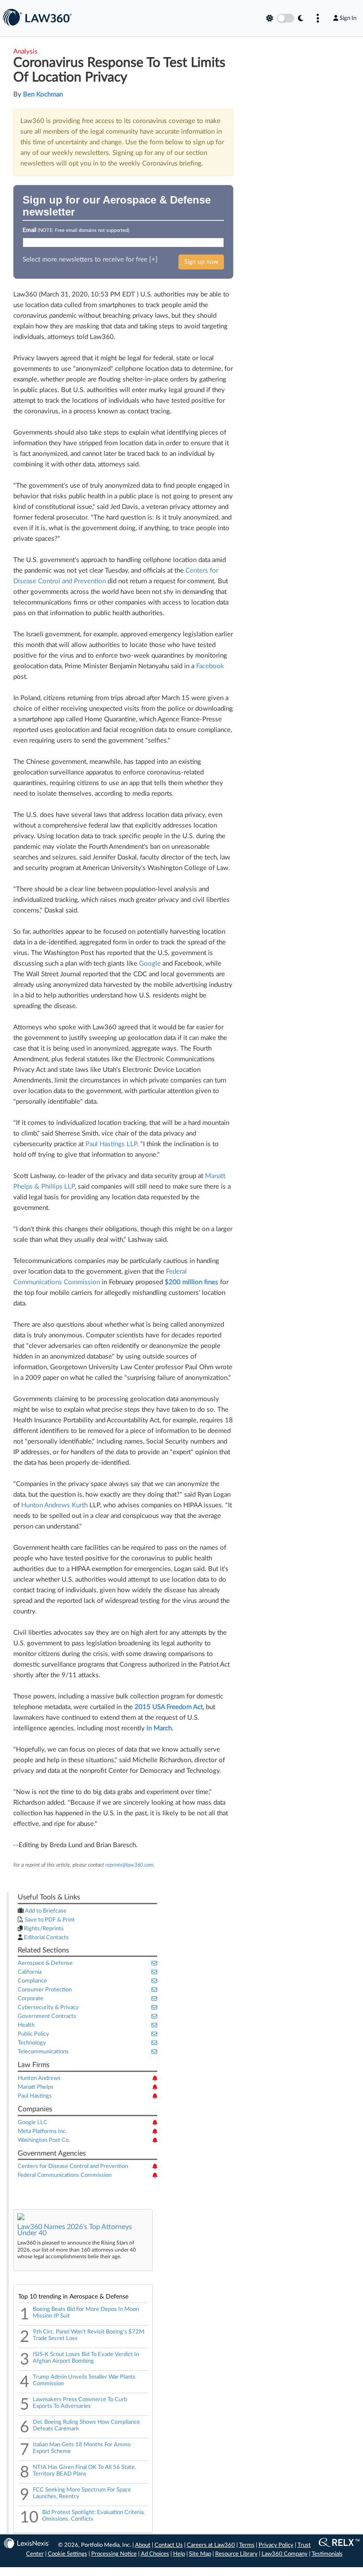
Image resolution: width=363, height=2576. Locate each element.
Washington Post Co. (44, 2140)
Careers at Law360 (211, 2545)
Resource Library (236, 2554)
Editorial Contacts (46, 1938)
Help (179, 2554)
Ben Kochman (43, 94)
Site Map (200, 2554)
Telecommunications (43, 2052)
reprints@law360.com (129, 1865)
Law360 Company (285, 2554)
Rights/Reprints (43, 1929)
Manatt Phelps (36, 2087)
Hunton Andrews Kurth (55, 1505)
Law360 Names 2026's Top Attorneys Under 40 (75, 2230)
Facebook (210, 666)
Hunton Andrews (39, 2078)
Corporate (31, 1999)
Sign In (348, 18)
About (143, 2545)
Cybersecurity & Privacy (48, 2008)
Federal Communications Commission (65, 2175)
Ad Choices (155, 2554)
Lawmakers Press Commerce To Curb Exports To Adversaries (80, 2403)
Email (76, 230)
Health (26, 2025)
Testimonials (327, 2554)
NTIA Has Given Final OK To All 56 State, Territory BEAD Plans (84, 2470)
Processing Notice (114, 2554)
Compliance (32, 1981)
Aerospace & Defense (45, 1963)
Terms (247, 2545)
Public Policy (33, 2034)
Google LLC (33, 2123)
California (30, 1972)
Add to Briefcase (45, 1911)
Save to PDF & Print (49, 1920)
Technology (32, 2043)
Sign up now (201, 262)
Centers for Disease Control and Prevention (73, 2166)
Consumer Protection (45, 1990)
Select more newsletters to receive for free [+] (90, 260)
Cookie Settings (68, 2554)
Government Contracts (47, 2016)
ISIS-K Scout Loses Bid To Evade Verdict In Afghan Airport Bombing (86, 2358)
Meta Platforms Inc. (42, 2131)
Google (150, 964)
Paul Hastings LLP (111, 1144)
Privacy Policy (276, 2545)
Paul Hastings (35, 2096)
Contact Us (169, 2545)
